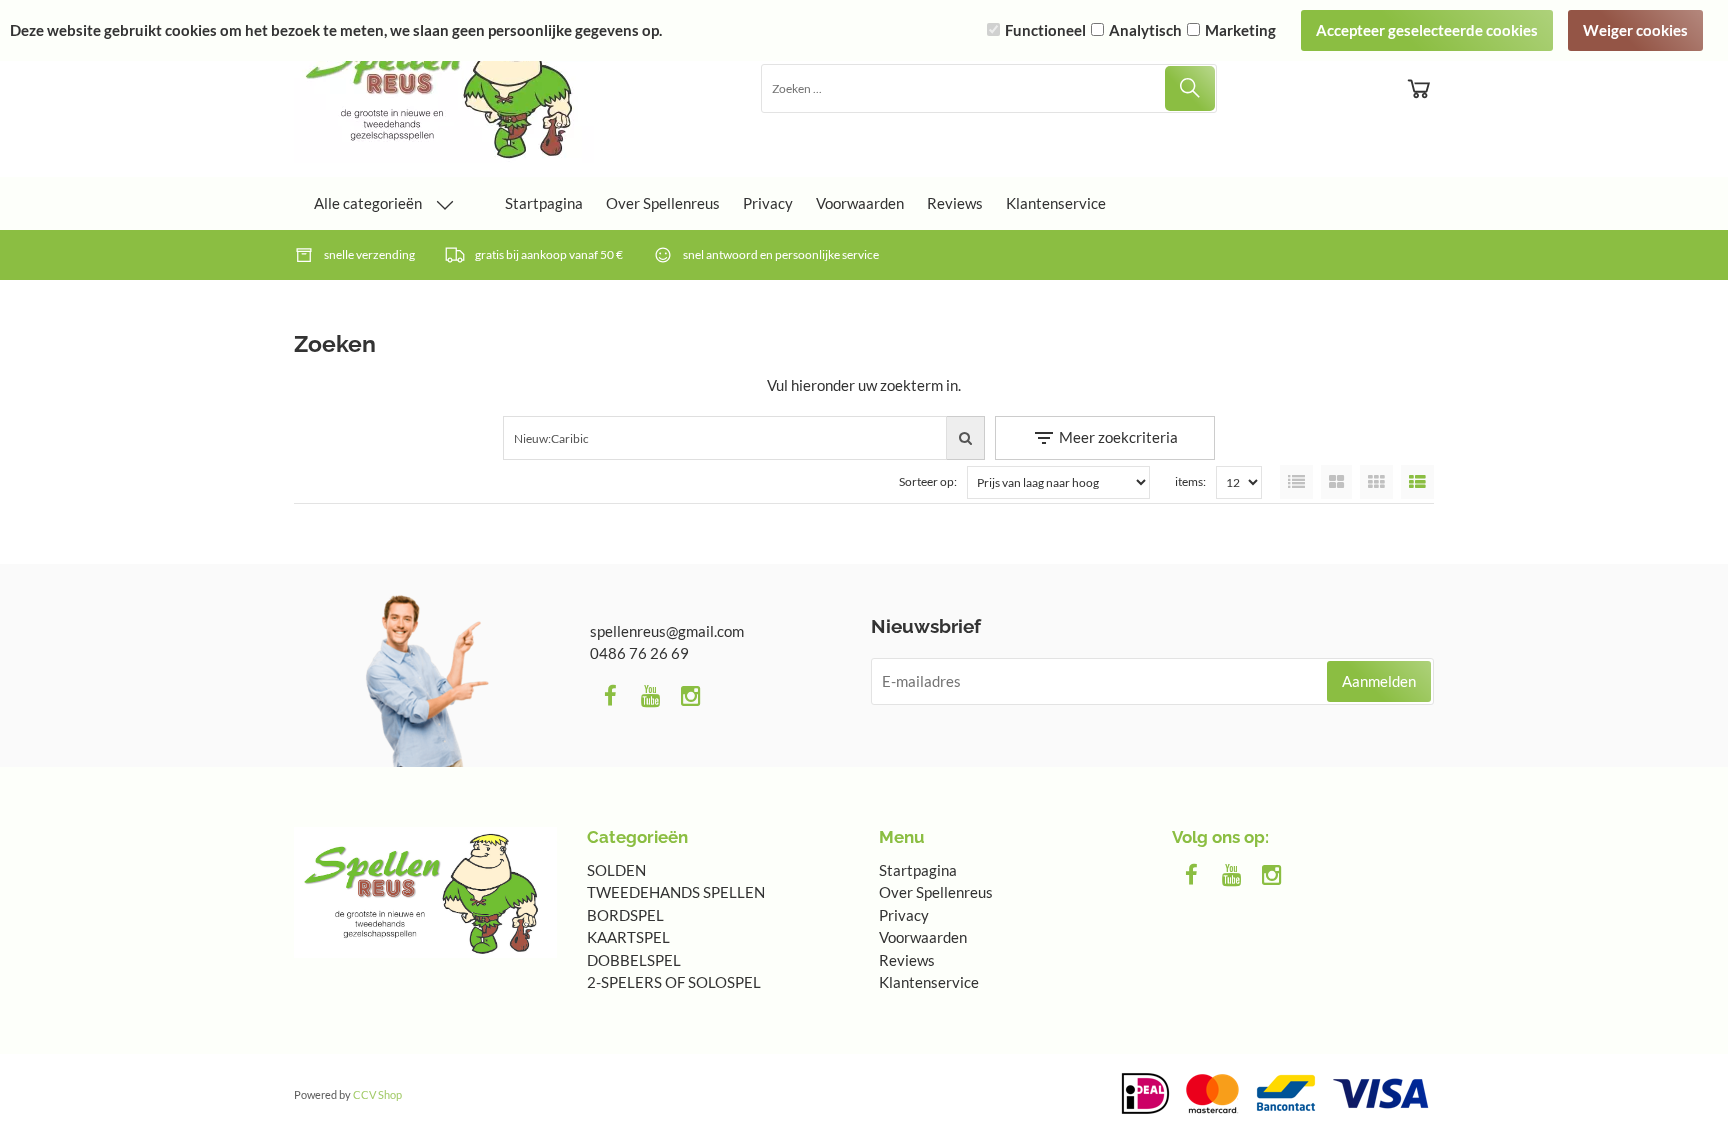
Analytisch (1145, 30)
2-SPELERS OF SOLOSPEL (674, 982)
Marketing (1240, 30)
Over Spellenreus (663, 203)
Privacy (768, 203)
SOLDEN (616, 870)
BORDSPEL (625, 915)
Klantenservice (1056, 203)
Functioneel (1045, 30)
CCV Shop (377, 1094)
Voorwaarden (860, 203)
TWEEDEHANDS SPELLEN (676, 892)
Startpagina (544, 203)
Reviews (955, 203)
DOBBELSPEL (634, 960)
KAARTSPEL (628, 937)
